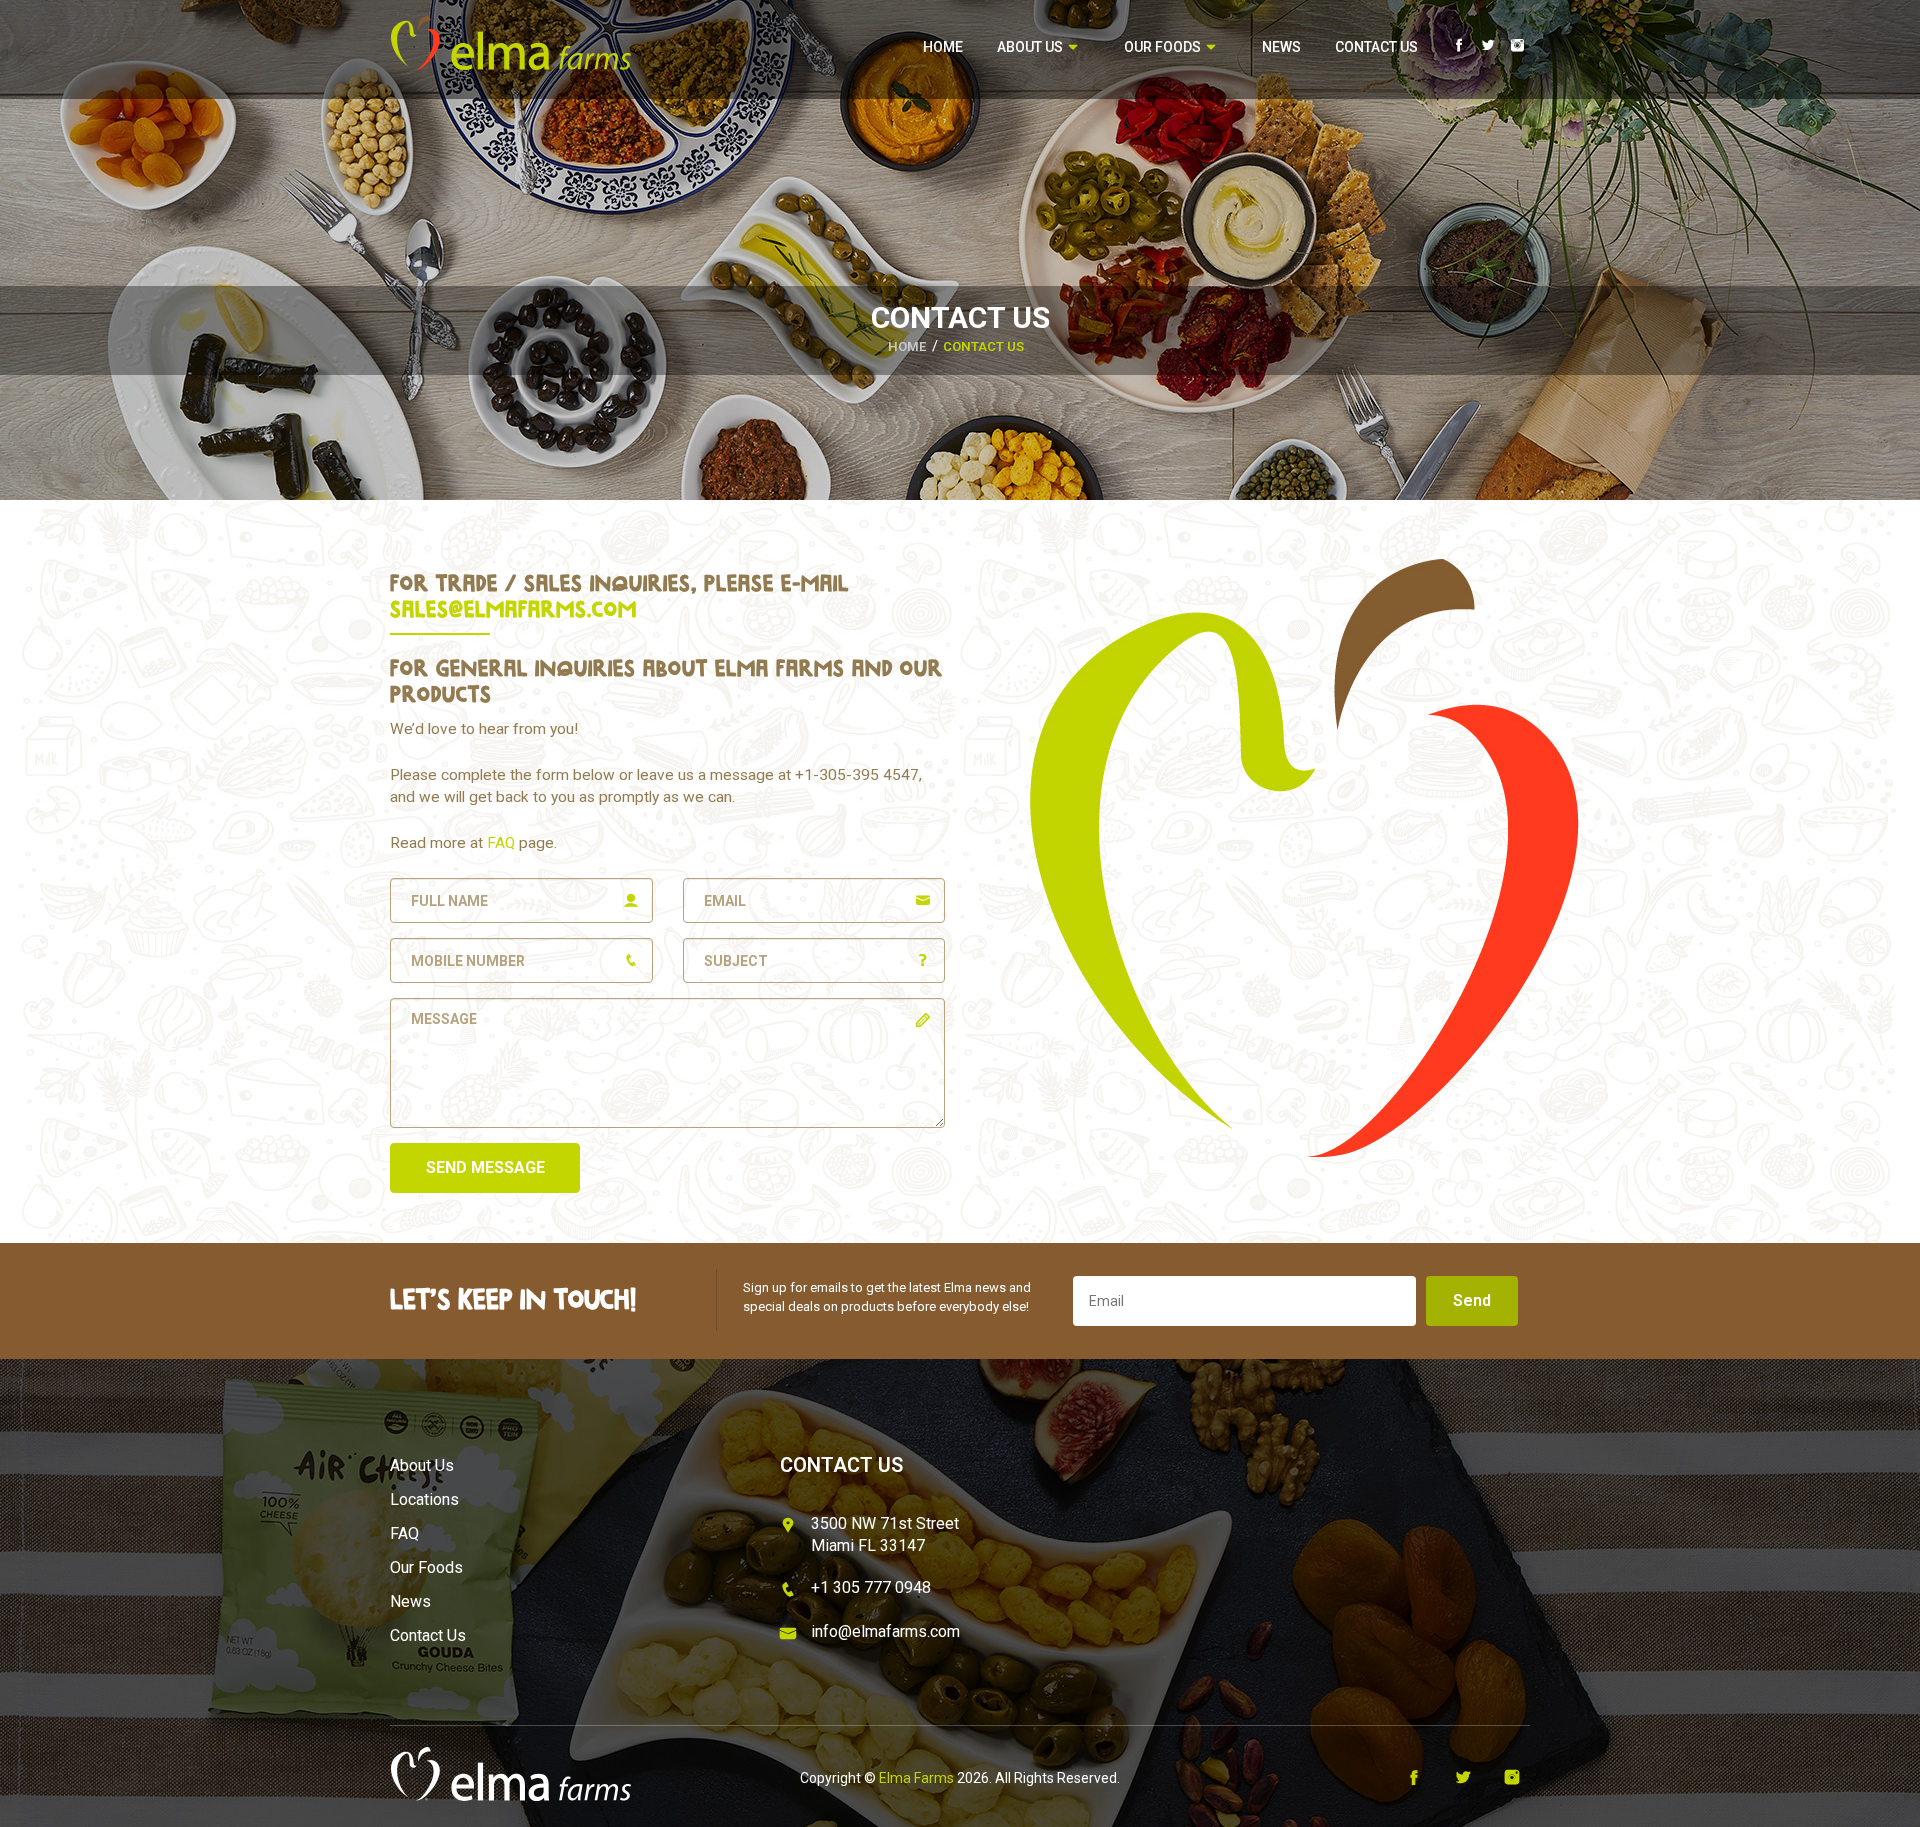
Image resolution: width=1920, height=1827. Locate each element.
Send (1472, 1300)
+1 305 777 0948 (871, 1587)
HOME (907, 346)
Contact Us (1376, 47)
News (1281, 47)
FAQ (501, 843)
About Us (1031, 47)
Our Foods (1164, 47)
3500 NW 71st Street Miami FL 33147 (885, 1534)
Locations (424, 1499)
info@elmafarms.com (885, 1631)
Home (943, 47)
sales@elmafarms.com (513, 608)
